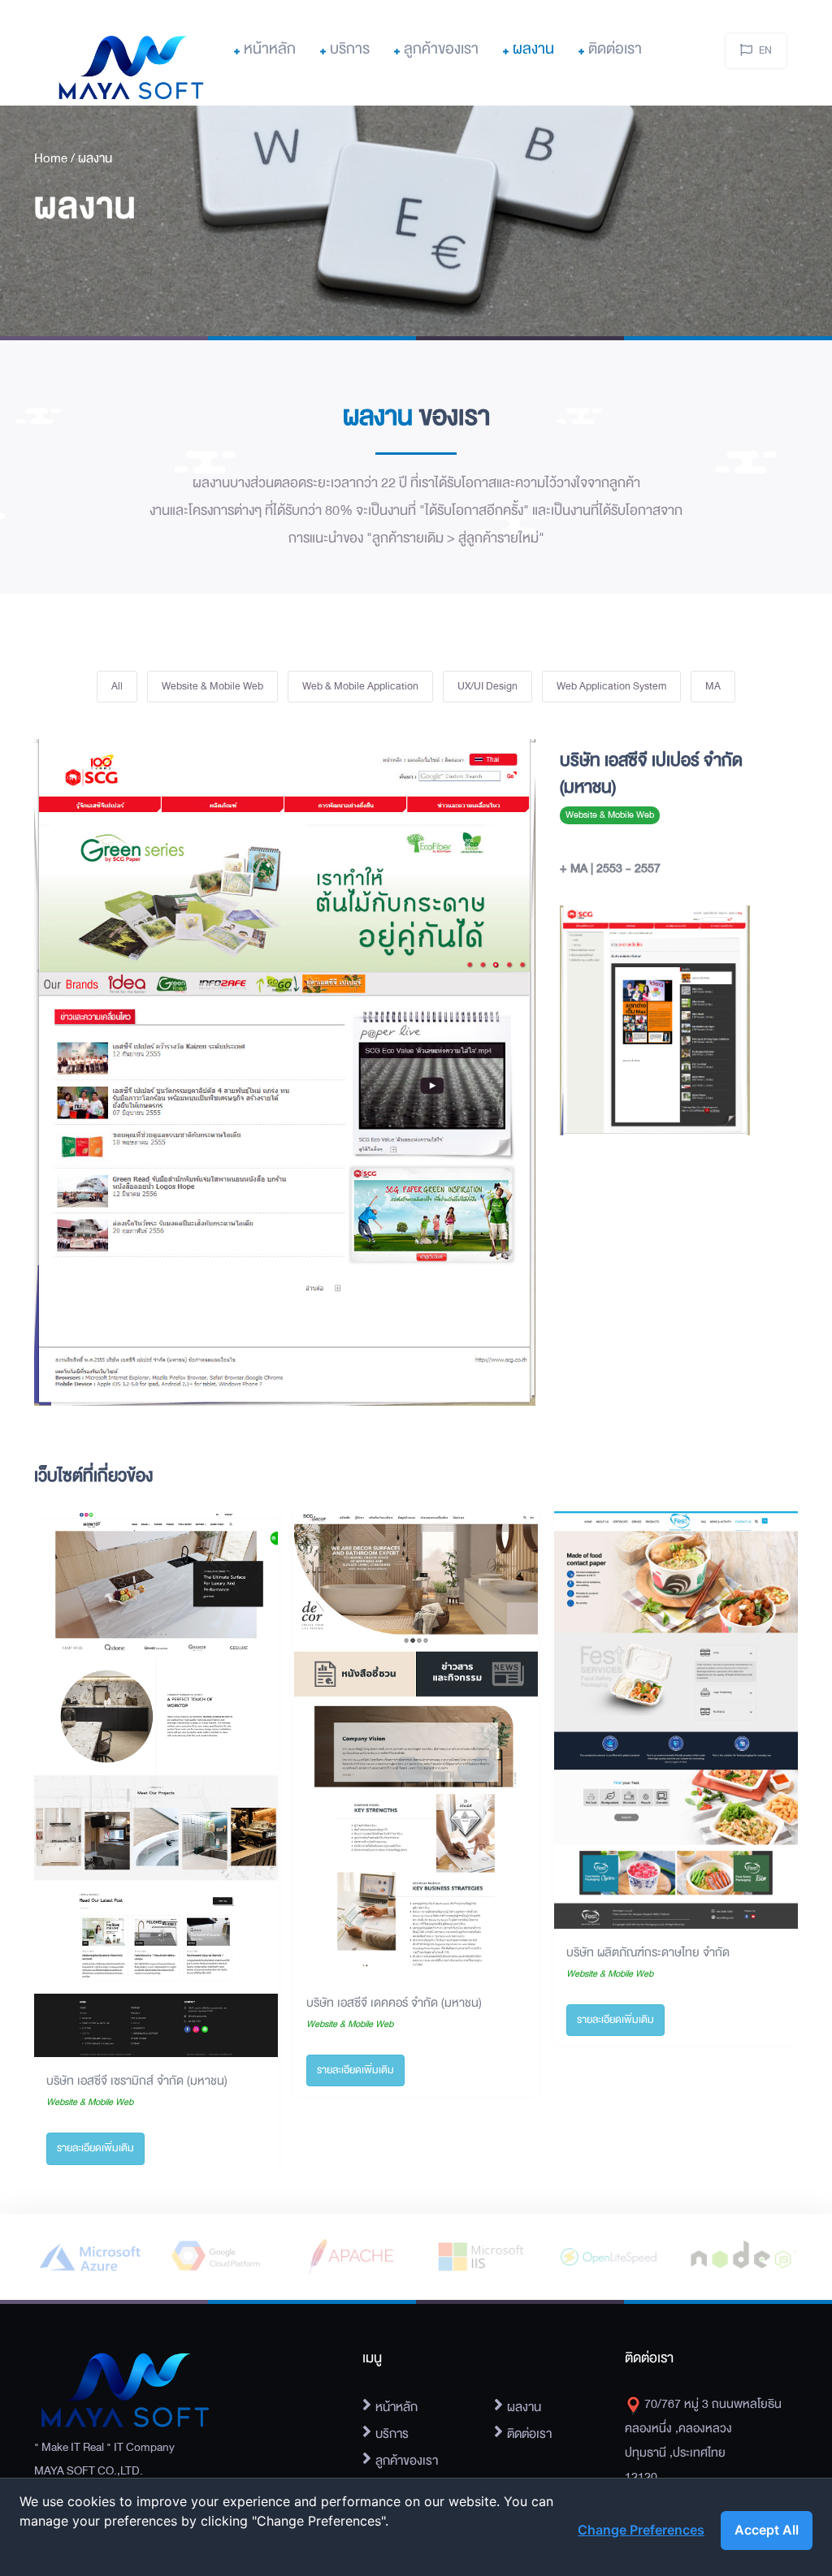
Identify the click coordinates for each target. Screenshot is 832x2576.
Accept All (767, 2530)
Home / (56, 158)
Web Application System (611, 686)
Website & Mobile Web (212, 686)
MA (713, 686)
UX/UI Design (487, 686)
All (117, 686)
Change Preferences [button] (641, 2530)
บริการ (350, 49)
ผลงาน (533, 49)
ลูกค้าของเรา (441, 49)
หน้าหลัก (270, 49)
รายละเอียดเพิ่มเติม (95, 2148)
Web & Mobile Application (360, 686)
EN (765, 50)
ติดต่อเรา (615, 49)
